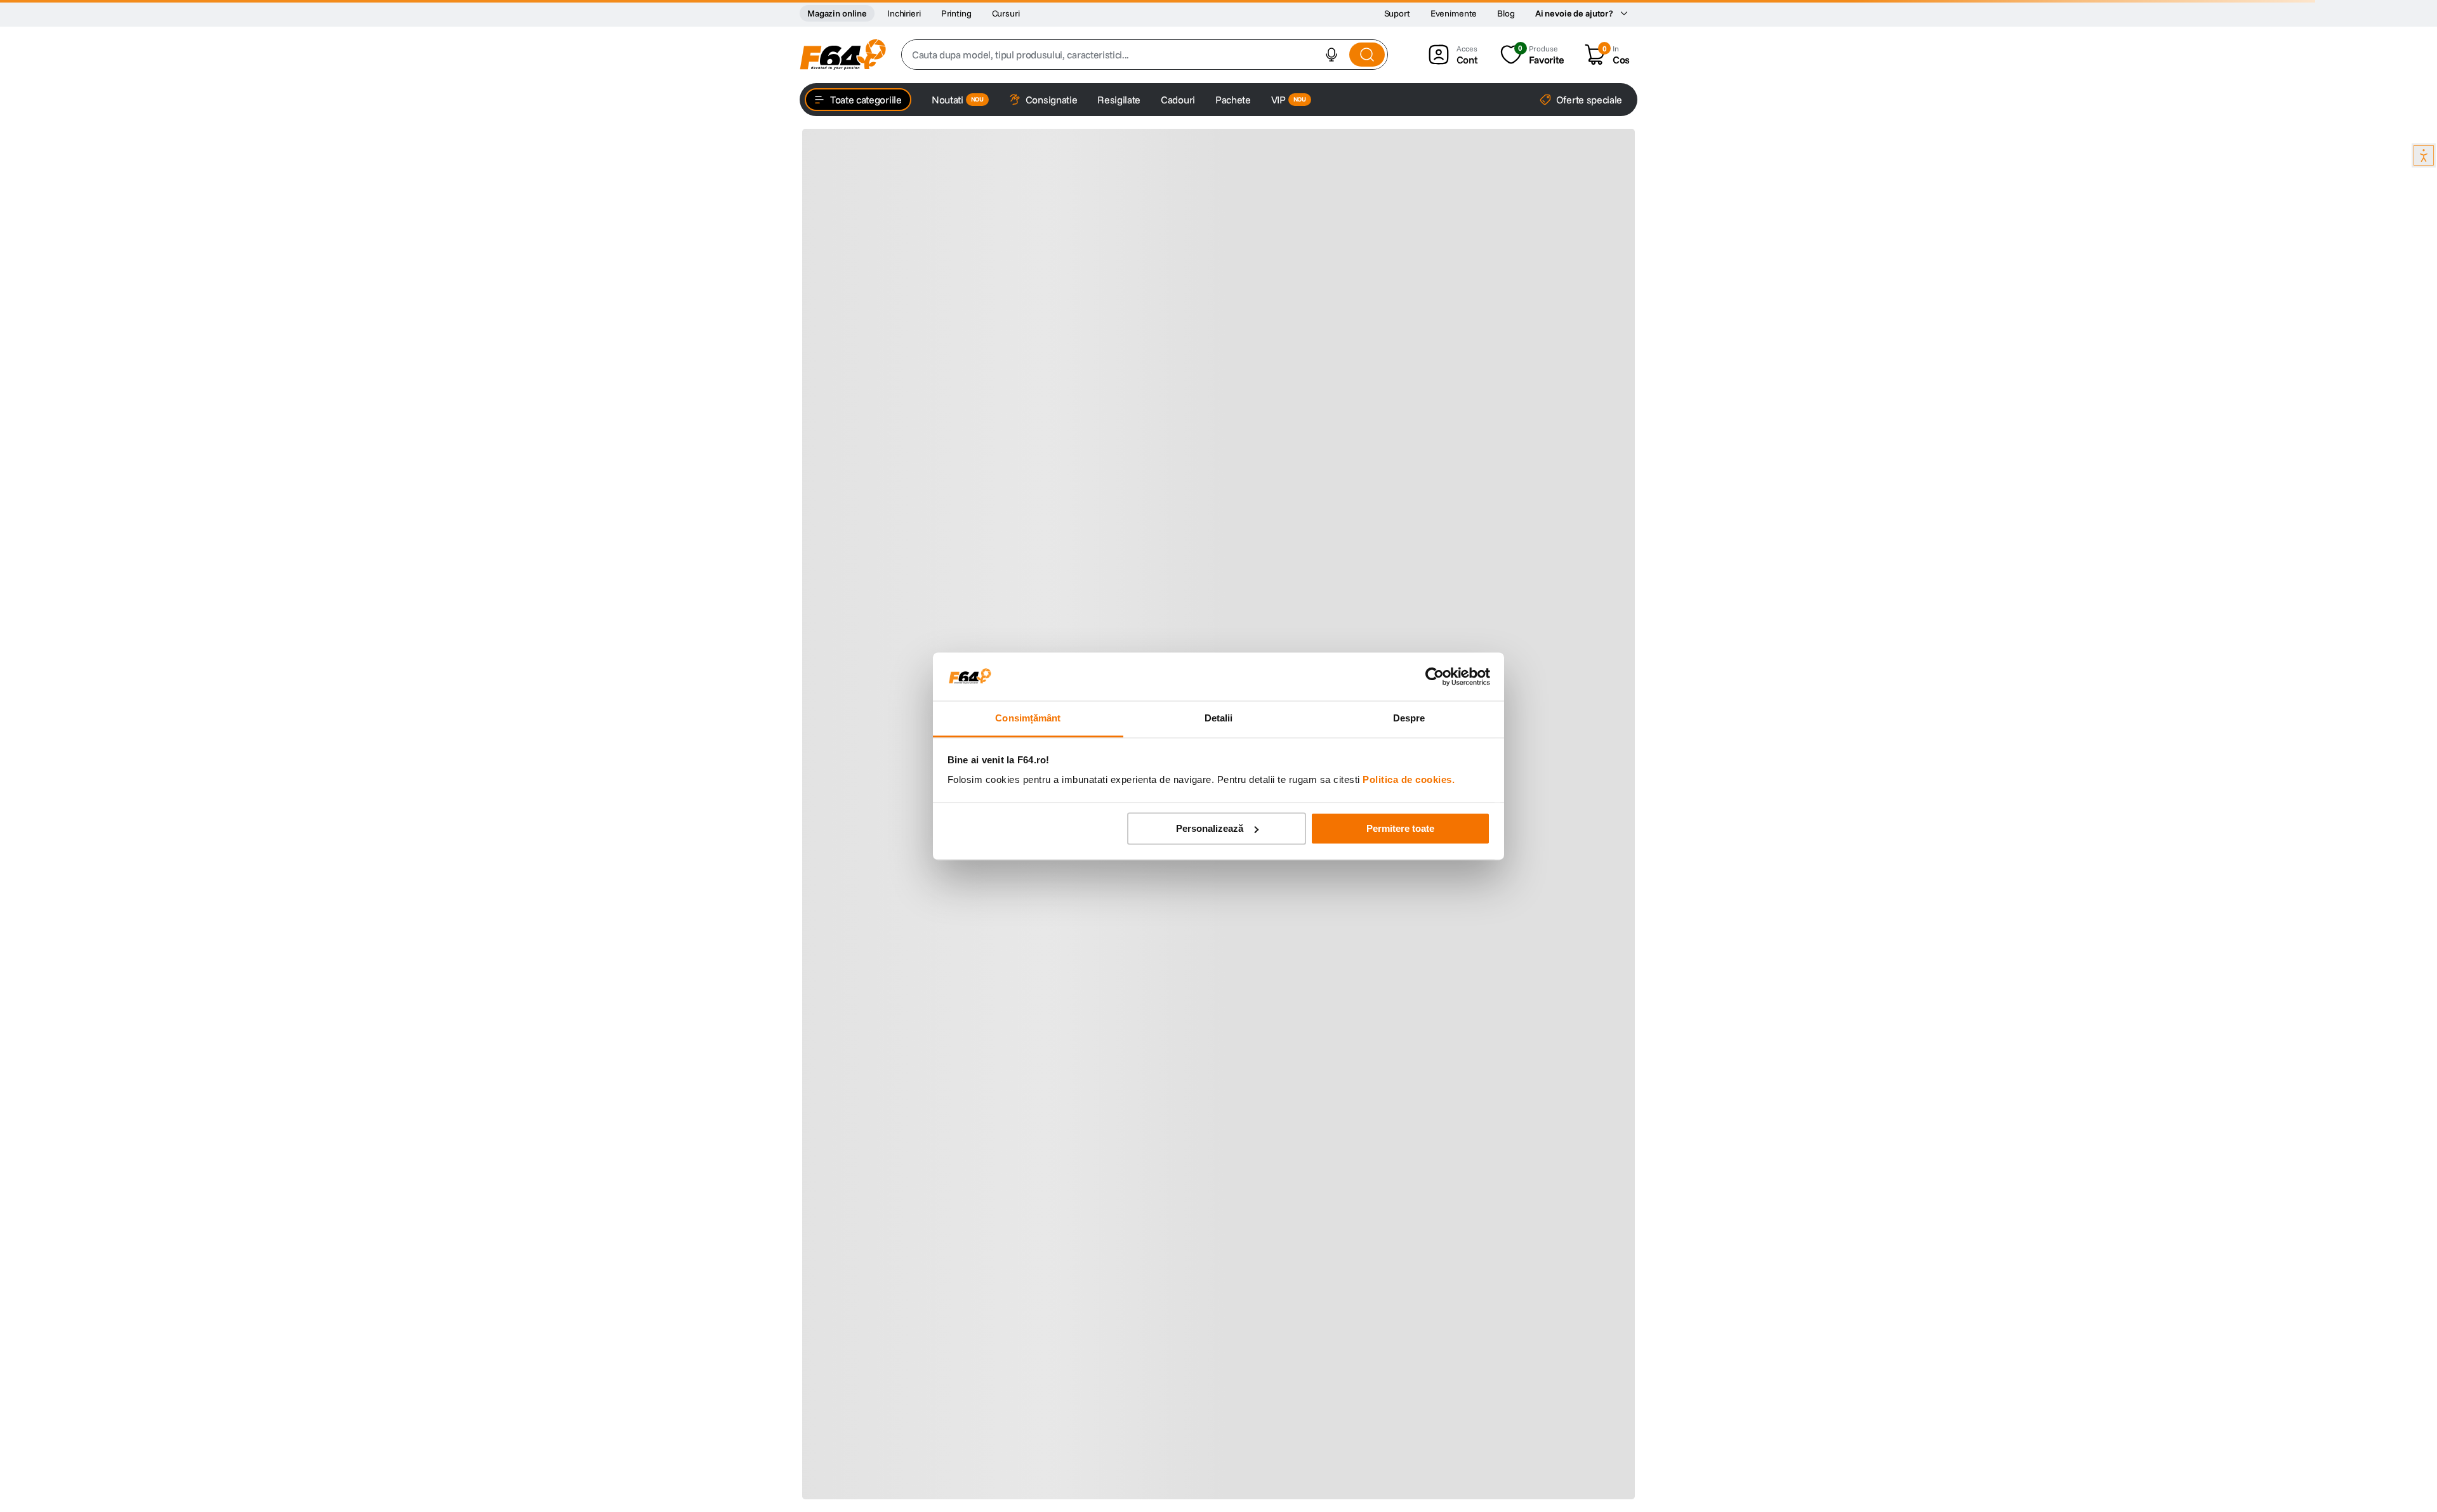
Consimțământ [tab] (1028, 719)
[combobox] (1145, 55)
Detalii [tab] (1219, 719)
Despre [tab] (1409, 719)
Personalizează (1210, 828)
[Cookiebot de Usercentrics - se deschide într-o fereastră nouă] (1435, 676)
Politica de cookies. (1409, 780)
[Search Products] (1367, 55)
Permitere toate (1400, 828)
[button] (1331, 55)
